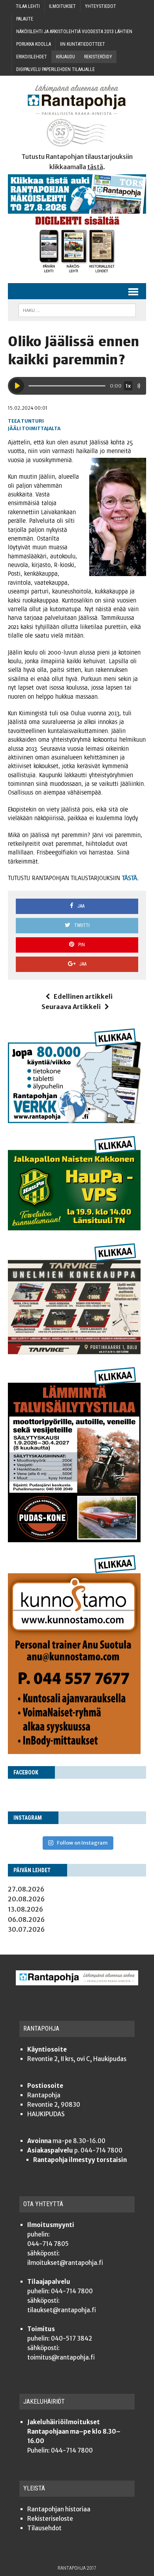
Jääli (14, 428)
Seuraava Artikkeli (71, 1007)
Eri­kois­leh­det (32, 57)
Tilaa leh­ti (28, 6)
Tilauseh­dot (44, 2528)
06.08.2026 (26, 1919)
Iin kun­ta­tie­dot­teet (83, 44)
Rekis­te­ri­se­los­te (50, 2519)
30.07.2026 (26, 1929)
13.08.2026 (25, 1909)
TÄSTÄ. (130, 878)
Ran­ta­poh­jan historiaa (59, 2509)
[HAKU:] (77, 310)
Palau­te (25, 19)
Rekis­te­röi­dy (98, 57)
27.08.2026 (26, 1889)
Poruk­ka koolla (34, 44)
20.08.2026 (26, 1899)
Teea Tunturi (26, 421)
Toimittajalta (41, 428)
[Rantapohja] (77, 116)
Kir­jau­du (66, 57)
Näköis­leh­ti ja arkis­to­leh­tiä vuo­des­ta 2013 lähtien (74, 32)
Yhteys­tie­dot (100, 6)
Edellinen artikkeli (83, 996)
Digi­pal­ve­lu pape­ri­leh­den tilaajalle (55, 69)
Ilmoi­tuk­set (62, 6)
